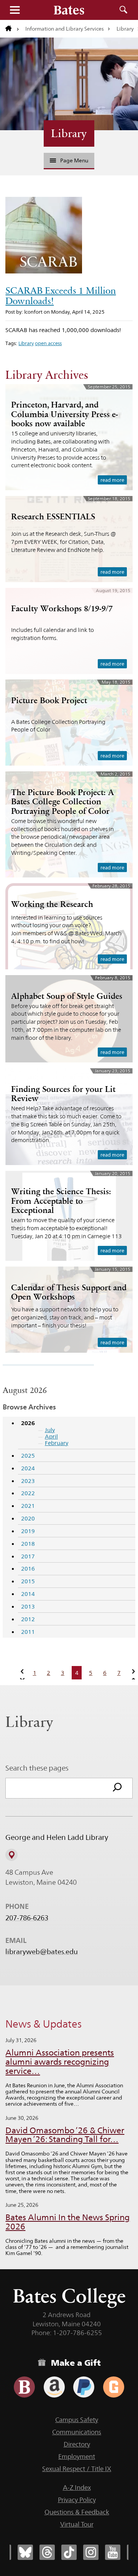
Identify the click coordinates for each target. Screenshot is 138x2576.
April (51, 1436)
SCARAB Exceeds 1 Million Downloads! (61, 296)
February (57, 1443)
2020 (28, 1518)
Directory (77, 2444)
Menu (15, 10)
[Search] (117, 1788)
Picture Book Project (49, 700)
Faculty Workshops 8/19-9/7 (62, 608)
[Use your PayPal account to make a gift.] (84, 2387)
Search (123, 10)
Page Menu (74, 160)
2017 (28, 1556)
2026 (28, 1423)
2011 (28, 1632)
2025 (28, 1456)
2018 (28, 1544)
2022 (28, 1493)
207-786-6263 (27, 1918)
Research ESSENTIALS (53, 516)
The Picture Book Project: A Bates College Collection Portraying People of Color (62, 801)
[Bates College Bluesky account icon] (25, 2552)
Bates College (69, 2296)
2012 (28, 1619)
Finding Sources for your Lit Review (63, 1094)
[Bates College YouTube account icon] (113, 2552)
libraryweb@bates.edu (42, 1952)
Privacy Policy (77, 2500)
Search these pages (37, 1768)
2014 (28, 1594)
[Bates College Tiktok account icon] (69, 2552)
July (50, 1430)
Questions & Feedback (77, 2512)
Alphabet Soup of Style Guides (67, 996)
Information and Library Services (65, 29)
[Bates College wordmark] (69, 10)
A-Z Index (77, 2488)
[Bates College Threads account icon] (47, 2552)
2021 (28, 1506)
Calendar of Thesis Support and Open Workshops (69, 1292)
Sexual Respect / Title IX (77, 2469)
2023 (28, 1481)
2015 (28, 1581)
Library (69, 133)
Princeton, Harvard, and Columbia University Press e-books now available (65, 414)
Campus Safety (77, 2420)
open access (48, 343)
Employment (77, 2457)
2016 (28, 1569)
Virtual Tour (77, 2524)
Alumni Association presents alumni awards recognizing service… (60, 2062)
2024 (28, 1468)
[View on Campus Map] (11, 1855)
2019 (28, 1531)
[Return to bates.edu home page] (12, 29)
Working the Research (52, 904)
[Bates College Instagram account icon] (91, 2552)
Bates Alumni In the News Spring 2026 (67, 2222)
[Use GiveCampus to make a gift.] (114, 2387)
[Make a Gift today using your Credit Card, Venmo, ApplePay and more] (24, 2387)
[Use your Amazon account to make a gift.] (54, 2387)
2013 (28, 1606)
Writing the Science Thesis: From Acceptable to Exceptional (61, 1200)
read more (112, 480)
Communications (77, 2432)
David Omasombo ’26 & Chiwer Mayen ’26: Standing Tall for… (65, 2135)
